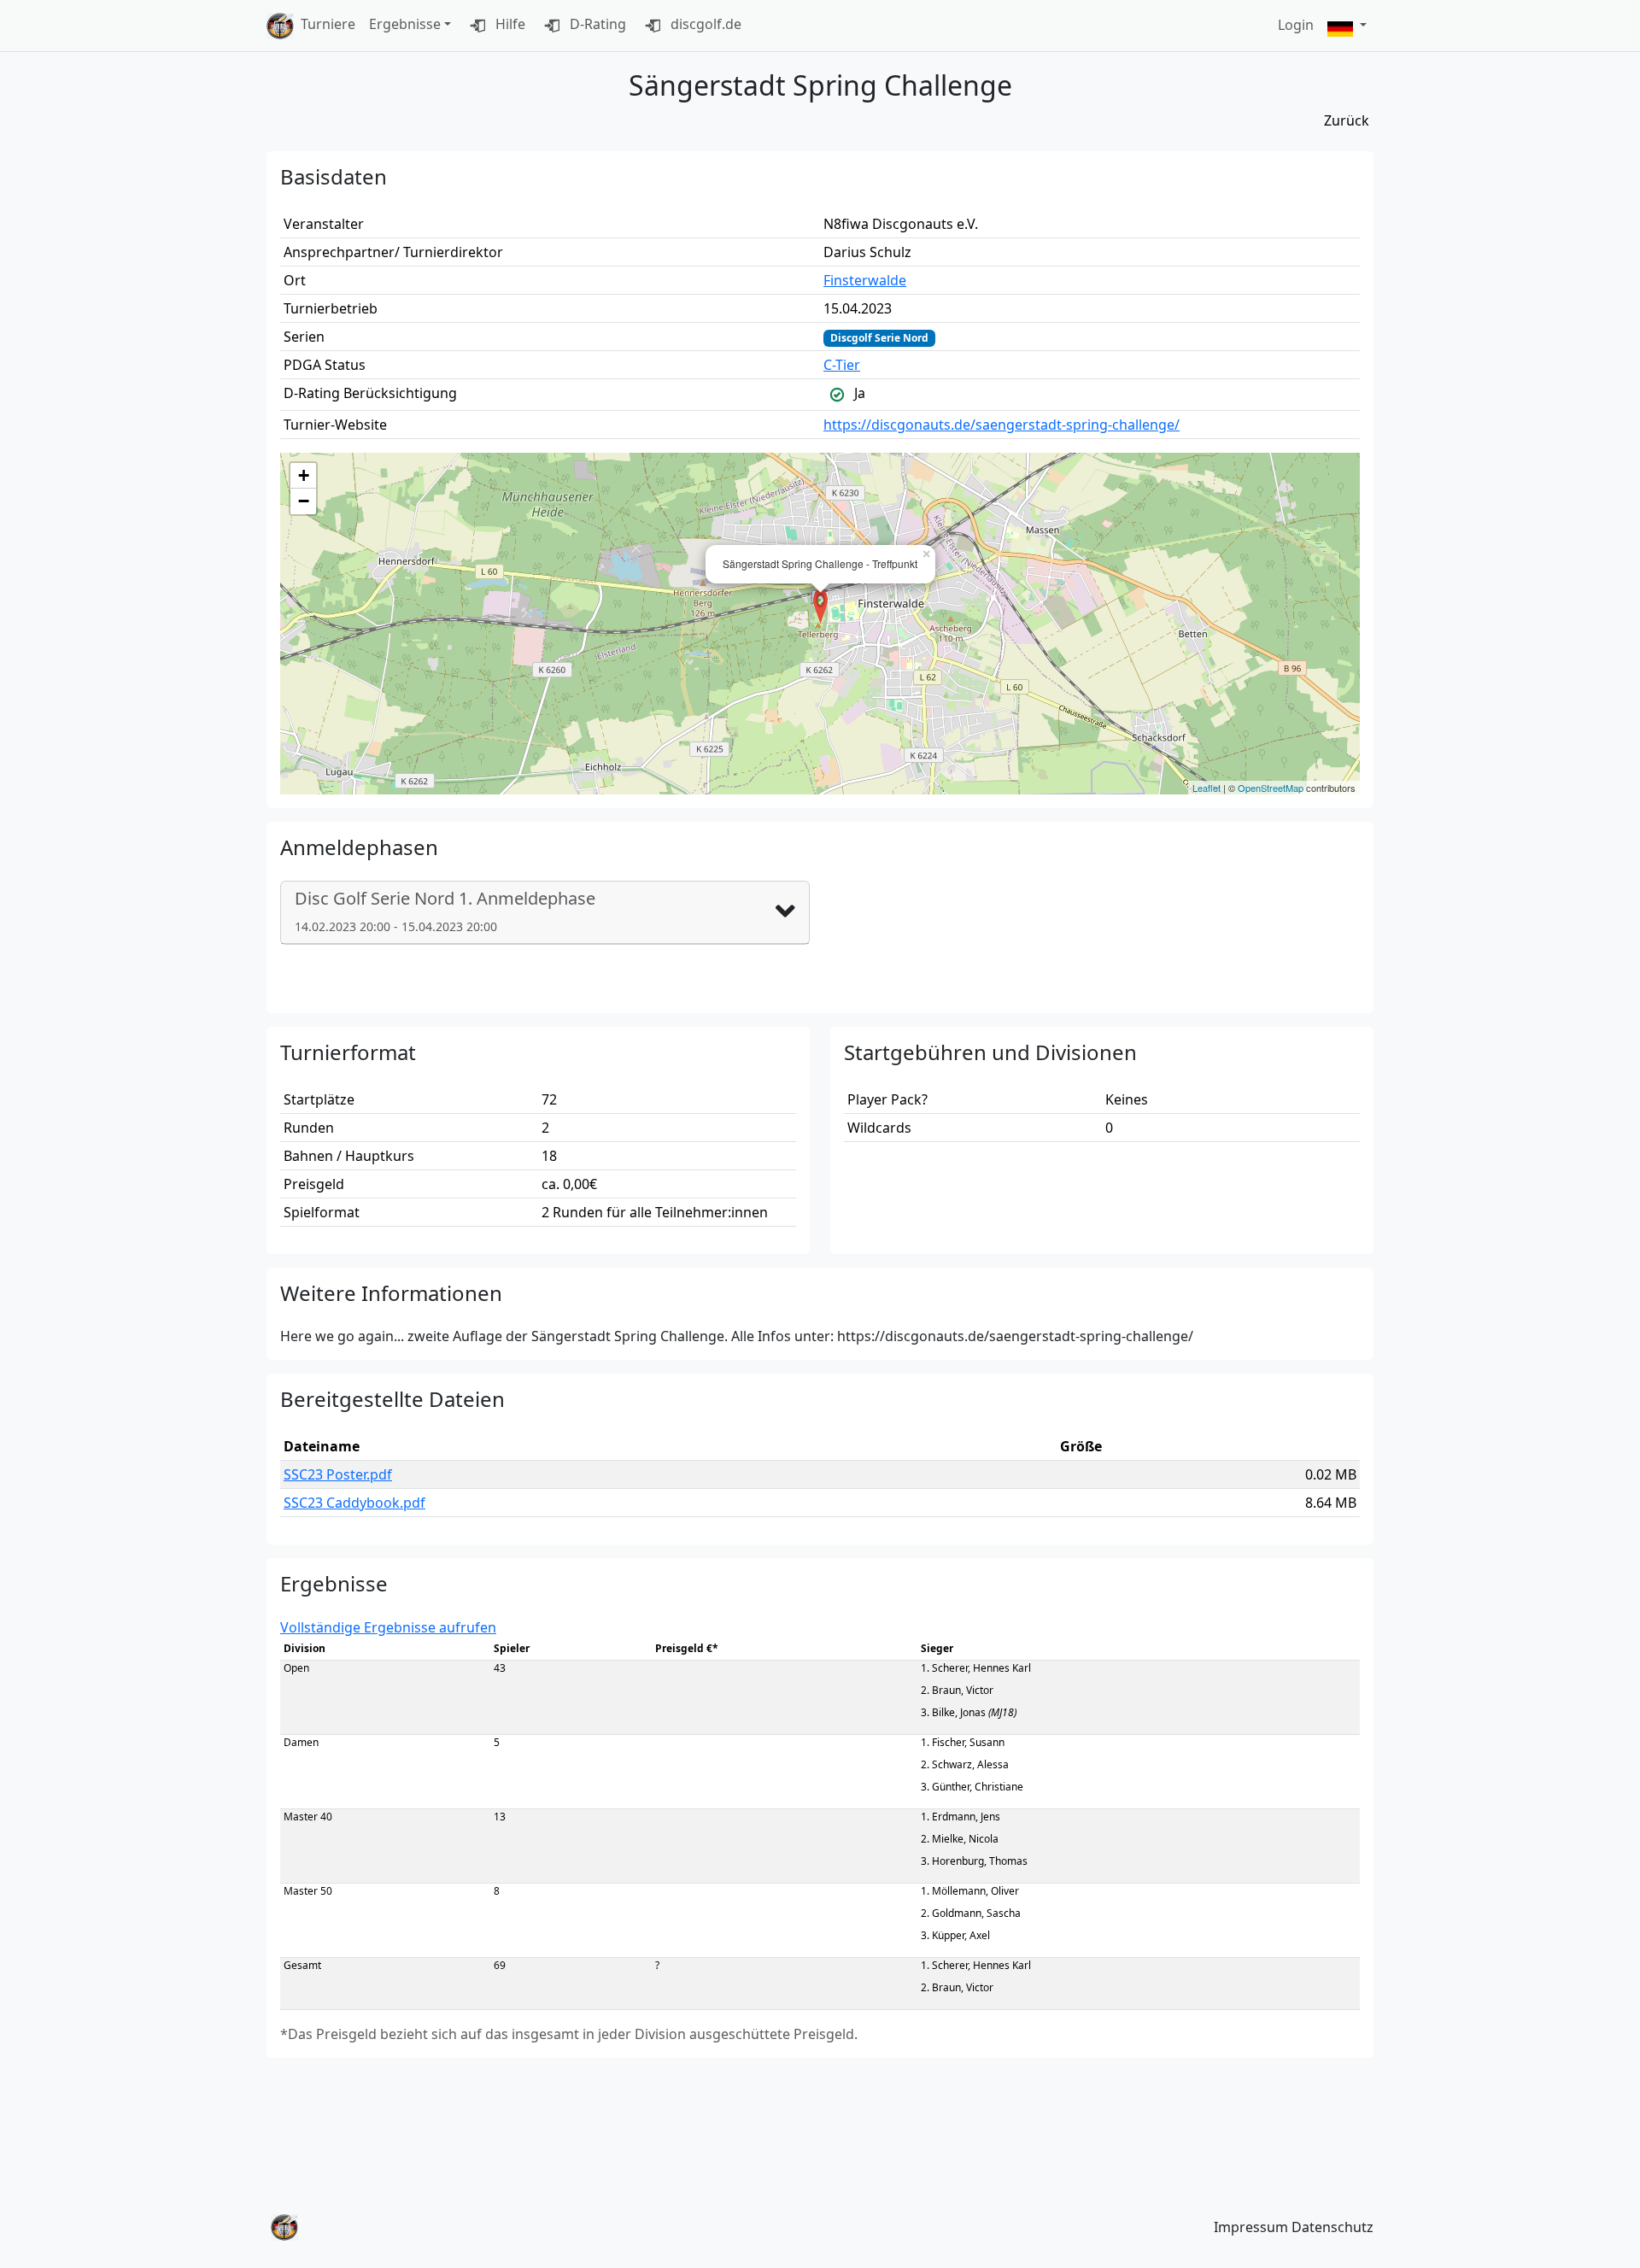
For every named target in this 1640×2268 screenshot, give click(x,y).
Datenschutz (1332, 2227)
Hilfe (509, 24)
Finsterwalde (865, 280)
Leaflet (1207, 788)
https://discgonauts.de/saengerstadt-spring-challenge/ (1002, 425)
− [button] (304, 501)
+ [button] (304, 475)
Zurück (1347, 120)
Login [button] (1296, 25)
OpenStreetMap (1271, 788)
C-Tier (842, 365)
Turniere (328, 24)
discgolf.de (704, 24)
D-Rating (596, 24)
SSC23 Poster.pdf (338, 1474)
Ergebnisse (405, 24)
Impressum (1251, 2227)
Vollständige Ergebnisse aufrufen (388, 1627)
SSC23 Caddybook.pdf (354, 1503)
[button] (1347, 26)
